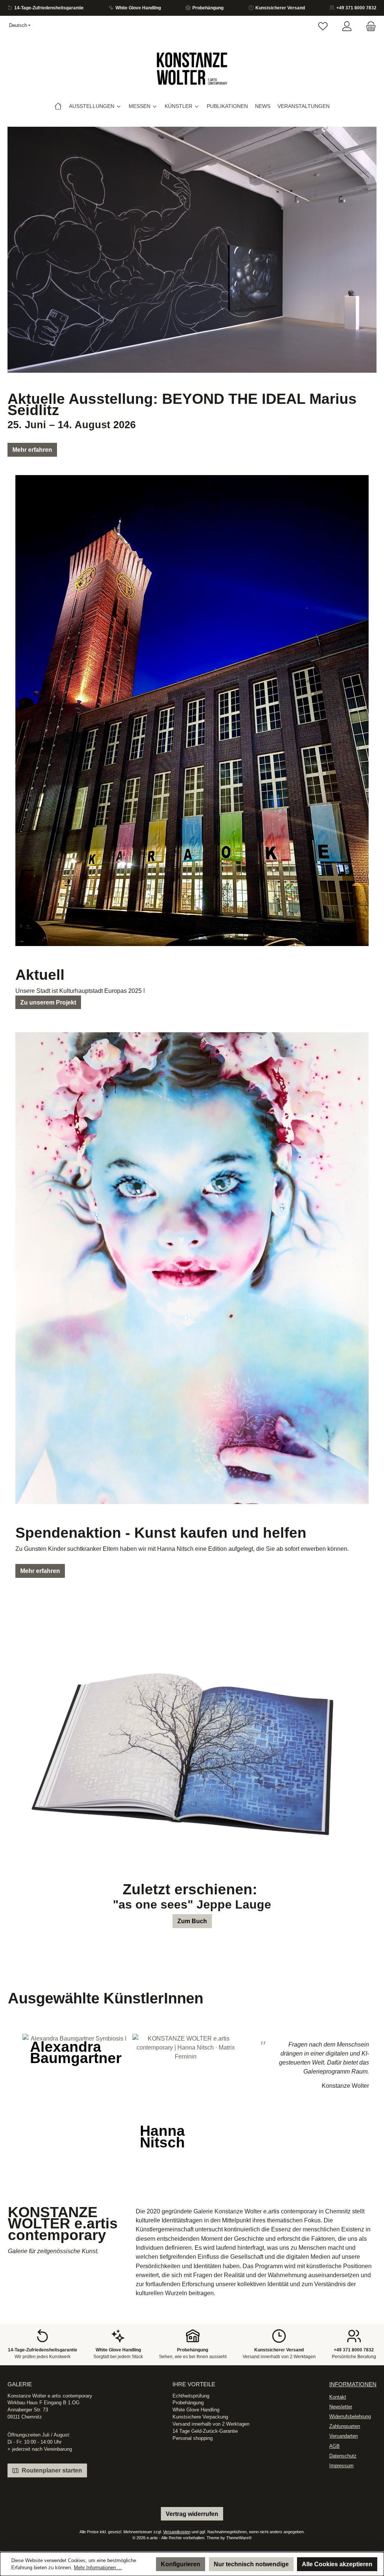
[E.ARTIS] (58, 106)
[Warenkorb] (369, 27)
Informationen (353, 2384)
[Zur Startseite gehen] (192, 69)
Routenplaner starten (51, 2470)
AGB (334, 2446)
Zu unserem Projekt (48, 1002)
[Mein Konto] (347, 27)
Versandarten (343, 2436)
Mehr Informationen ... (98, 2568)
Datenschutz (343, 2456)
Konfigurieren (181, 2564)
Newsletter (341, 2407)
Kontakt (338, 2397)
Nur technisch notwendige (251, 2564)
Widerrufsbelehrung (350, 2417)
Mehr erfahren (32, 450)
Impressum (341, 2466)
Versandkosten (177, 2532)
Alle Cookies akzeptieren (337, 2564)
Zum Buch (192, 1921)
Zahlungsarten (345, 2426)
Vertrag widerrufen (192, 2514)
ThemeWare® (239, 2538)
